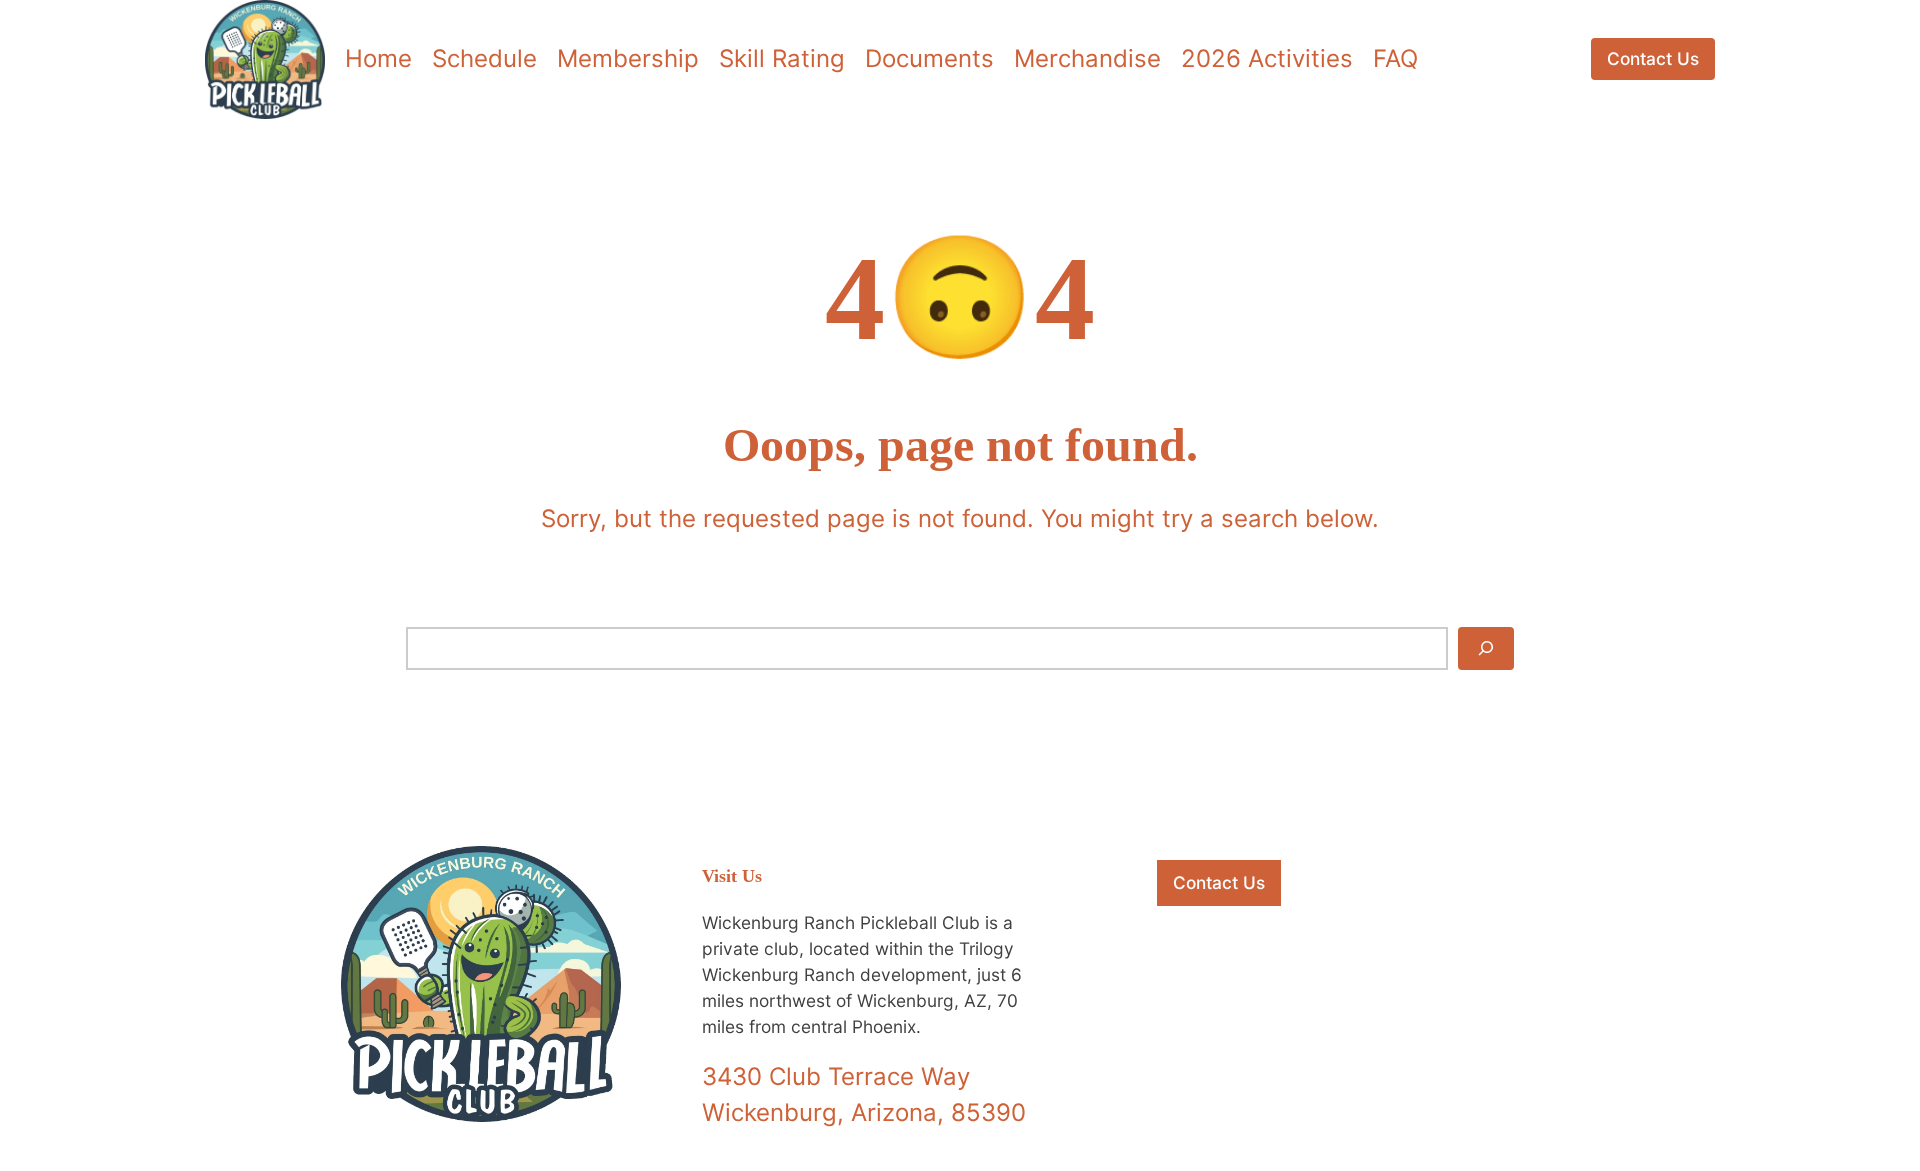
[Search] (1486, 648)
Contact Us (1653, 58)
